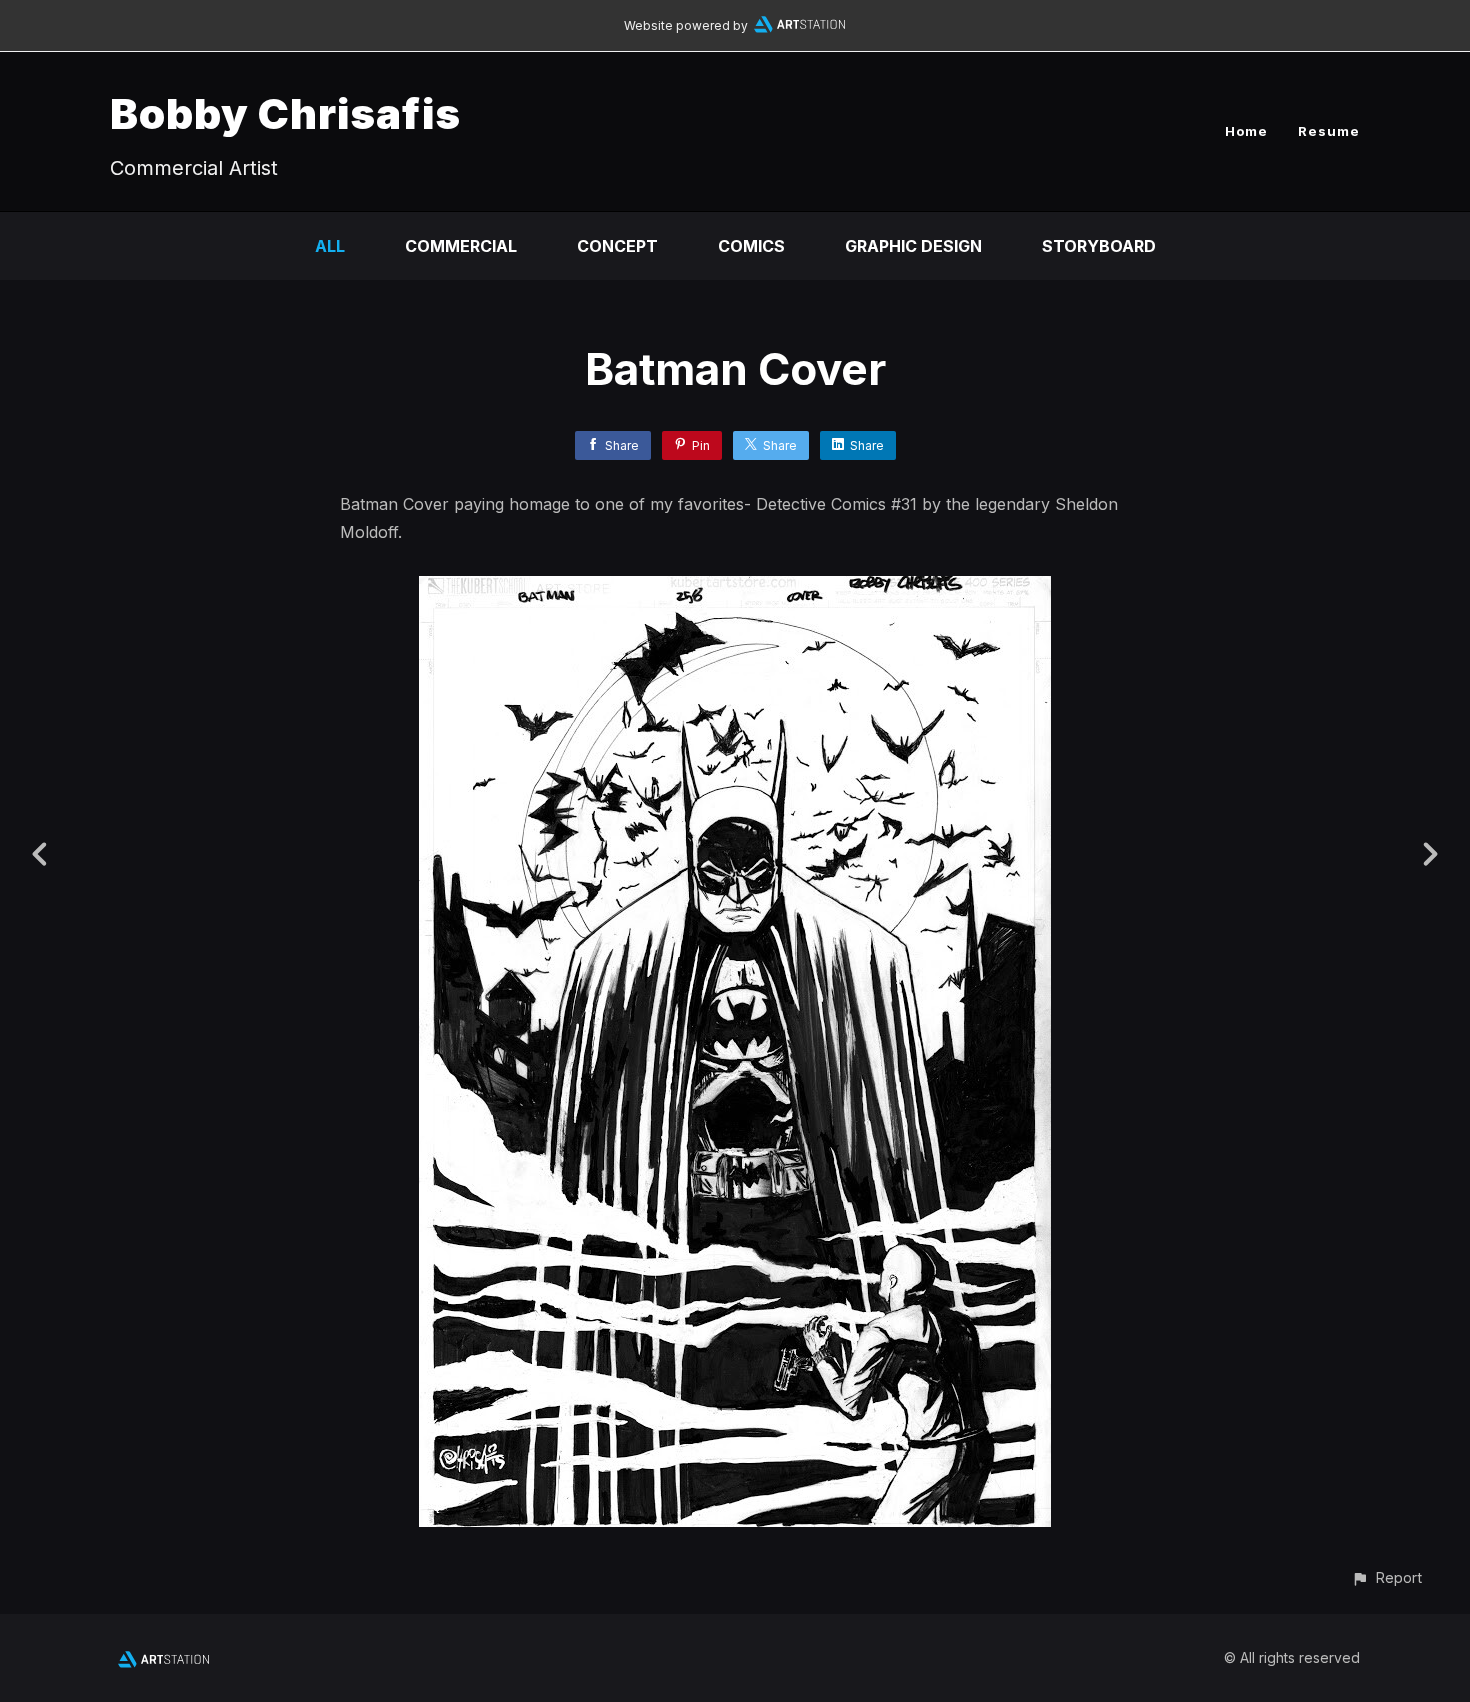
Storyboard (1099, 246)
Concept (617, 246)
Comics (751, 246)
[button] (1386, 1577)
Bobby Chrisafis (285, 113)
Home (1246, 131)
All (330, 246)
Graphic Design (913, 246)
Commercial (461, 246)
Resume (1329, 131)
